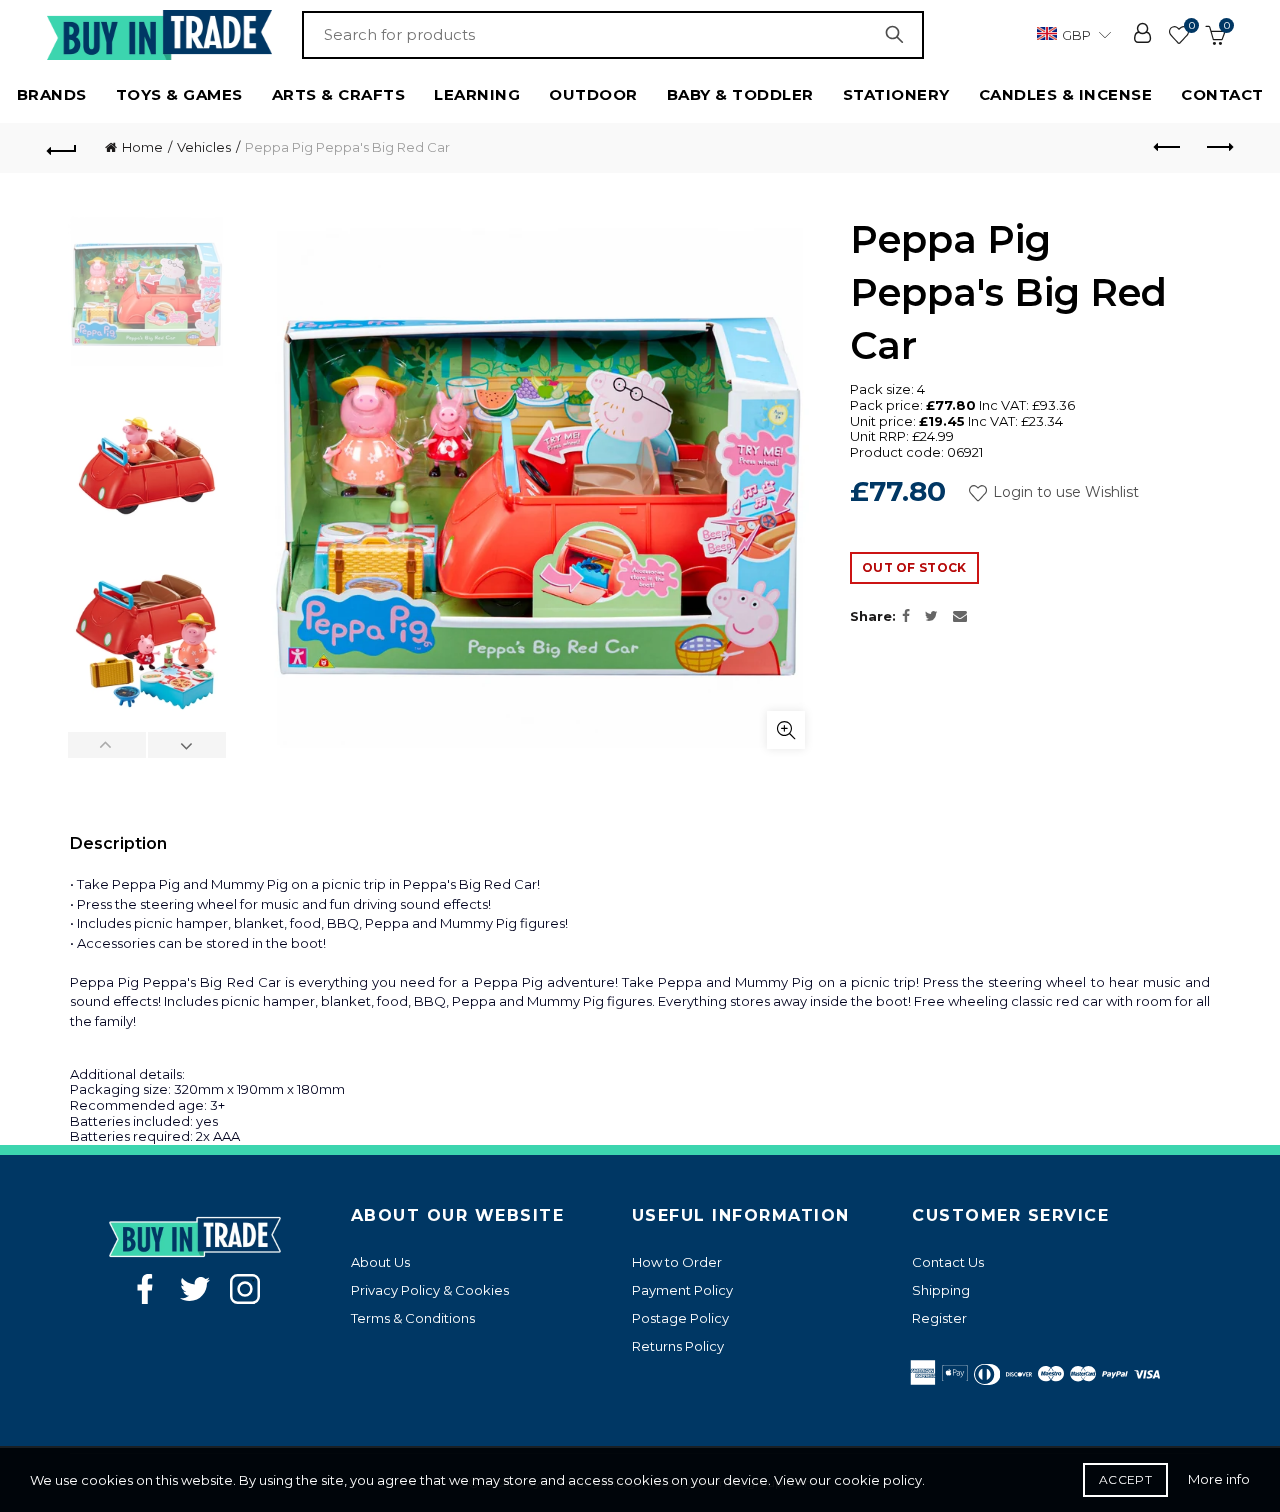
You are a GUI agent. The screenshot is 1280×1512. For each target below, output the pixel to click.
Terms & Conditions (413, 1318)
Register (939, 1318)
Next (186, 745)
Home (142, 147)
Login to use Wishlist (1064, 492)
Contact (1222, 94)
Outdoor (593, 94)
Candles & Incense (1066, 94)
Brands (52, 94)
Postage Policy (680, 1318)
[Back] (62, 148)
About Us (380, 1262)
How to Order (677, 1262)
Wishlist (1191, 26)
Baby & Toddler (740, 94)
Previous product (1168, 148)
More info (1219, 1479)
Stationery (896, 94)
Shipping (941, 1290)
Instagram (245, 1289)
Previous (107, 745)
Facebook (145, 1289)
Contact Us (948, 1262)
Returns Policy (678, 1346)
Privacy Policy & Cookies (430, 1290)
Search (899, 35)
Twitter (195, 1289)
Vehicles (204, 147)
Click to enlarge (786, 730)
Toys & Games (179, 94)
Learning (477, 94)
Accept (1125, 1479)
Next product (1218, 148)
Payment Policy (682, 1290)
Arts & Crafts (339, 94)
